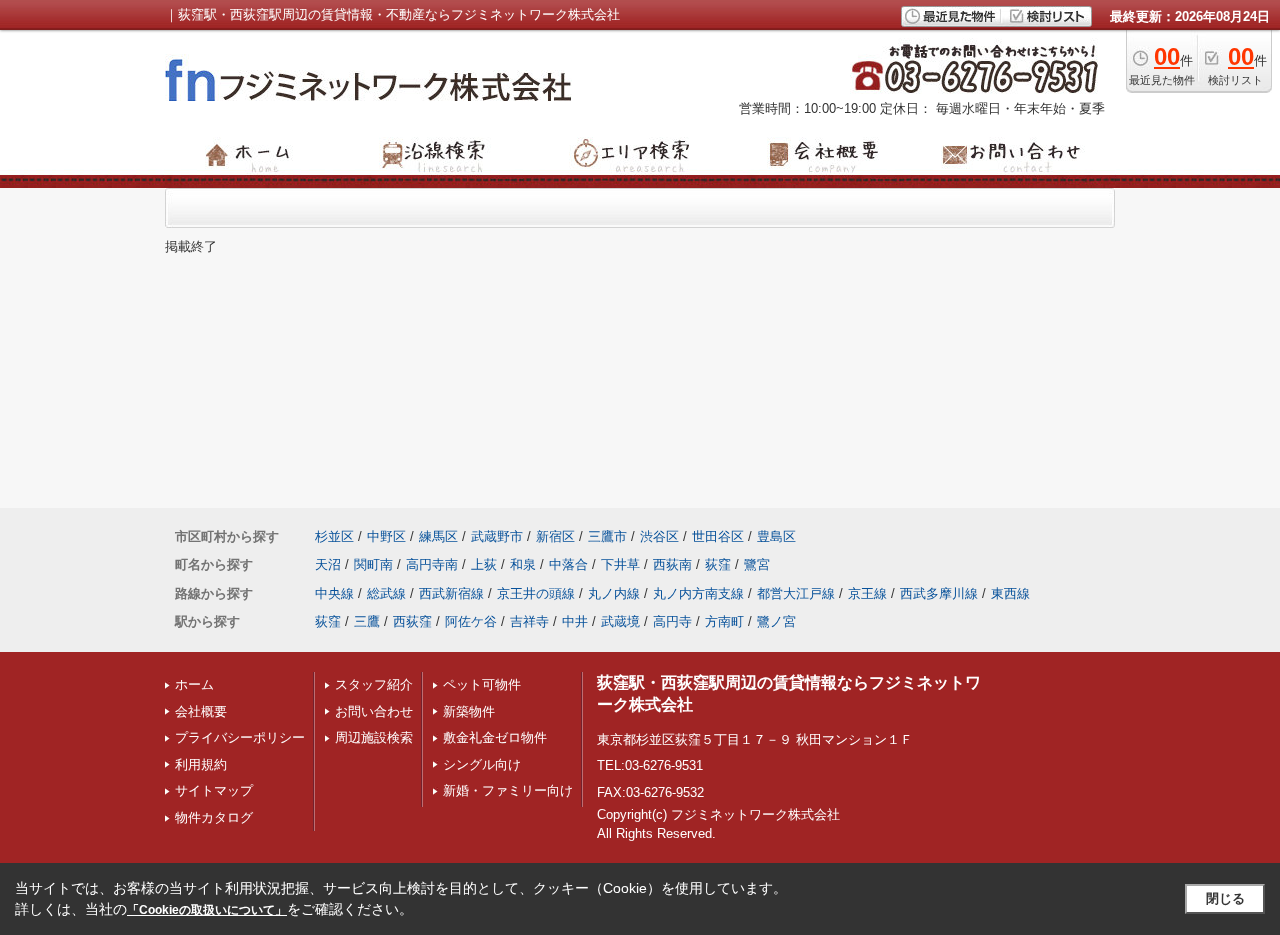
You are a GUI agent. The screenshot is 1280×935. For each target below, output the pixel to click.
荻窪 (718, 564)
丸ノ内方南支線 (698, 593)
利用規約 (201, 764)
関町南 (373, 564)
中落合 (568, 564)
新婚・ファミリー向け (508, 790)
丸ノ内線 (614, 593)
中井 (575, 621)
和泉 (523, 564)
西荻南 (672, 564)
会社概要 (201, 711)
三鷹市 (607, 536)
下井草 (620, 564)
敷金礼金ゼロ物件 (495, 737)
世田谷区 (718, 536)
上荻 (484, 564)
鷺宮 (757, 564)
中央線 (334, 593)
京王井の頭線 (536, 593)
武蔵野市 (497, 536)
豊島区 (776, 536)
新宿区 (555, 536)
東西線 (1010, 593)
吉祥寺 (529, 621)
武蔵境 (620, 621)
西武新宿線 (451, 593)
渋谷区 (659, 536)
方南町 (724, 621)
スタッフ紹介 (374, 684)
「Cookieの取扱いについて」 (207, 910)
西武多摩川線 (939, 593)
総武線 (386, 593)
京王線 (867, 593)
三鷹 (367, 621)
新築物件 (469, 711)
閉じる (1225, 898)
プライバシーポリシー (240, 737)
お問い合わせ (374, 711)
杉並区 (334, 536)
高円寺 (672, 621)
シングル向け (482, 764)
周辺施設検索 (374, 737)
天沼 (328, 564)
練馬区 (438, 536)
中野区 (386, 536)
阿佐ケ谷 (471, 621)
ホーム (194, 684)
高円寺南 (432, 564)
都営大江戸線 (796, 593)
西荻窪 (412, 621)
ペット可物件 (482, 684)
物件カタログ (214, 817)
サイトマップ (214, 790)
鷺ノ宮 (776, 621)
